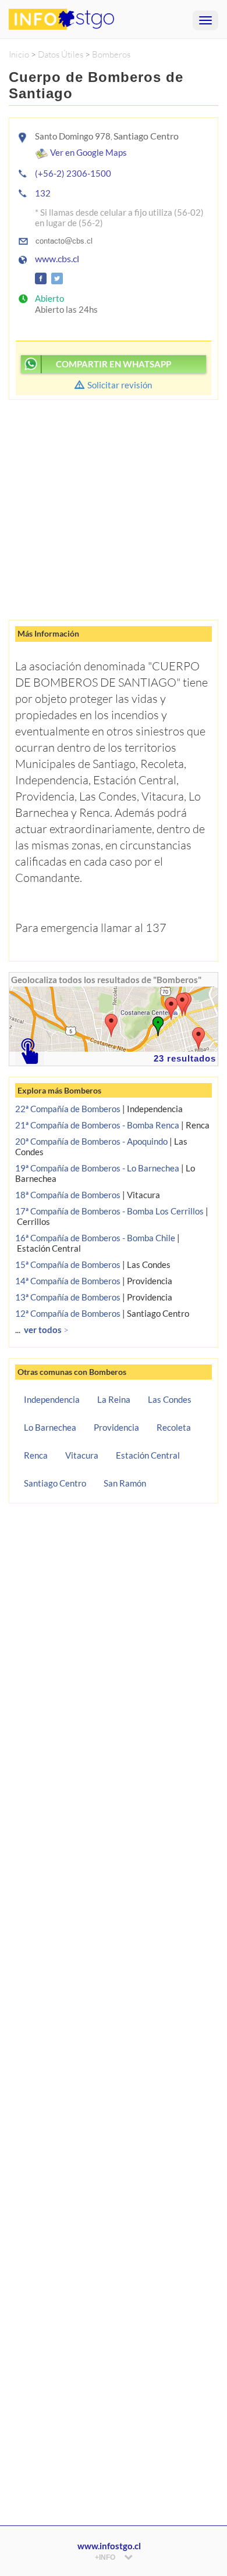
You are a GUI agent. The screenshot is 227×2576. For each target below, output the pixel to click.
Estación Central (148, 1455)
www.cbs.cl (57, 259)
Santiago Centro (55, 1483)
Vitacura (82, 1455)
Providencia (116, 1427)
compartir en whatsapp (114, 364)
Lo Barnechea (50, 1427)
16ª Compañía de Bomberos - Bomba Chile (95, 1238)
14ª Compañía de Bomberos (68, 1281)
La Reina (114, 1399)
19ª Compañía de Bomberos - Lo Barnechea (97, 1168)
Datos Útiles (61, 54)
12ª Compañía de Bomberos (68, 1313)
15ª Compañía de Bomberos (68, 1264)
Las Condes (170, 1399)
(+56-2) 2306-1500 (73, 173)
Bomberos (111, 54)
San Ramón (125, 1483)
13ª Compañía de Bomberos (68, 1297)
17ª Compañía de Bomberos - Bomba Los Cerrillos (109, 1211)
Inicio (19, 54)
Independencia (52, 1399)
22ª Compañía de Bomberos (68, 1109)
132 (43, 193)
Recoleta (174, 1427)
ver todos (46, 1330)
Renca (36, 1455)
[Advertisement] (114, 505)
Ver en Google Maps (88, 152)
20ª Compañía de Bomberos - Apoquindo (91, 1141)
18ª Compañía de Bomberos (68, 1195)
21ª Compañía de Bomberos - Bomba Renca (97, 1125)
